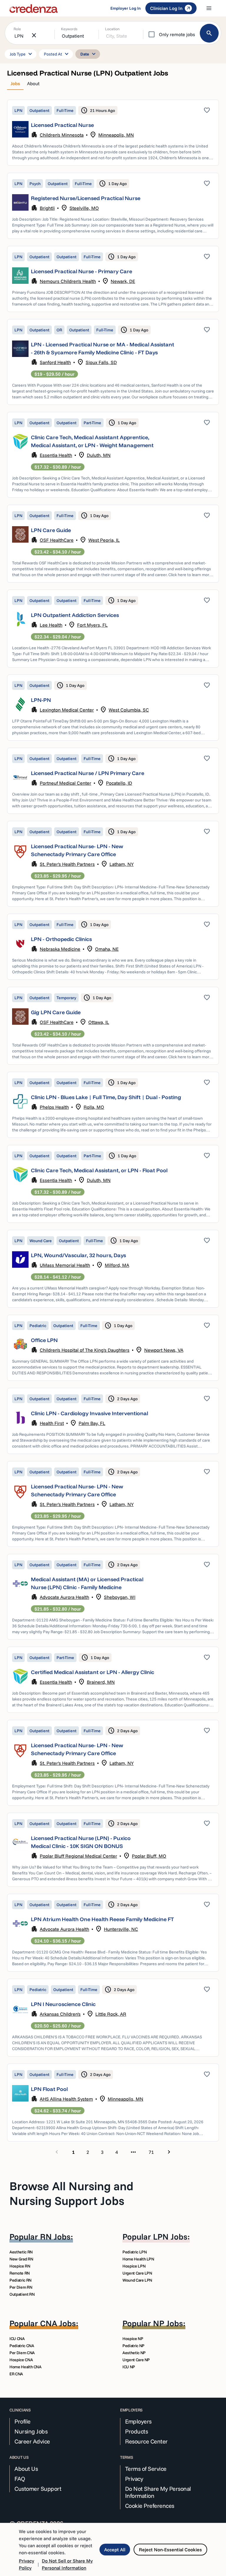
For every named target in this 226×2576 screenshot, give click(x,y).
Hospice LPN (134, 2266)
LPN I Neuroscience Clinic (63, 2004)
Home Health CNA (25, 2367)
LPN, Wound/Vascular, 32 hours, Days (78, 1255)
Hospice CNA (21, 2360)
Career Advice (32, 2441)
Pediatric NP (133, 2346)
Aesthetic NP (134, 2353)
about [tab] (33, 83)
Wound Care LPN (137, 2280)
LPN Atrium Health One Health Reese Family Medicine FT (102, 1919)
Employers (138, 2421)
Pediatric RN (20, 2280)
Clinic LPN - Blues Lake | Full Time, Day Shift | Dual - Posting (106, 1097)
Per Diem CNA (22, 2353)
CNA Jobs (58, 2323)
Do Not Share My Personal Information (158, 2492)
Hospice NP (133, 2339)
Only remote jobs (177, 34)
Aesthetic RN (21, 2252)
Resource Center (146, 2441)
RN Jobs (55, 2237)
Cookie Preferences (150, 2506)
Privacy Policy (26, 2564)
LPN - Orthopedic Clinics (61, 939)
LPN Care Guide (51, 530)
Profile (23, 2421)
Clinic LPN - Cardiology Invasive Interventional (89, 1413)
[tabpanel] (113, 1128)
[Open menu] (209, 8)
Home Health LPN (138, 2259)
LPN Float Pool (49, 2089)
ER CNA (16, 2374)
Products (136, 2431)
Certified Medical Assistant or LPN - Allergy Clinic (93, 1672)
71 (151, 2152)
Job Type (22, 54)
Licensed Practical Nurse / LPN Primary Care (88, 773)
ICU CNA (17, 2339)
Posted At (57, 54)
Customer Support (38, 2489)
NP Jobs (168, 2323)
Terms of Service (146, 2469)
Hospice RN (20, 2266)
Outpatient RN (22, 2294)
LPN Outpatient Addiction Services (75, 615)
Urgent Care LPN (137, 2273)
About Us (26, 2469)
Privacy (134, 2479)
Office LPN (44, 1340)
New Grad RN (21, 2259)
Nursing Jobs (31, 2431)
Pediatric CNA (22, 2346)
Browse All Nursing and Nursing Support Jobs (71, 2193)
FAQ (20, 2479)
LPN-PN (41, 700)
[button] (113, 133)
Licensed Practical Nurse (62, 125)
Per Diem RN (21, 2287)
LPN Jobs (170, 2237)
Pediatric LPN (134, 2252)
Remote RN (20, 2273)
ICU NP (129, 2367)
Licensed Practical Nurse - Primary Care (82, 271)
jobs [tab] (15, 83)
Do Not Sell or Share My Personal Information (67, 2564)
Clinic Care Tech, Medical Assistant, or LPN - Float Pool (99, 1170)
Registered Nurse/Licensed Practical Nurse (86, 198)
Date (89, 54)
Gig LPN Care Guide (56, 1012)
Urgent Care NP (136, 2360)
